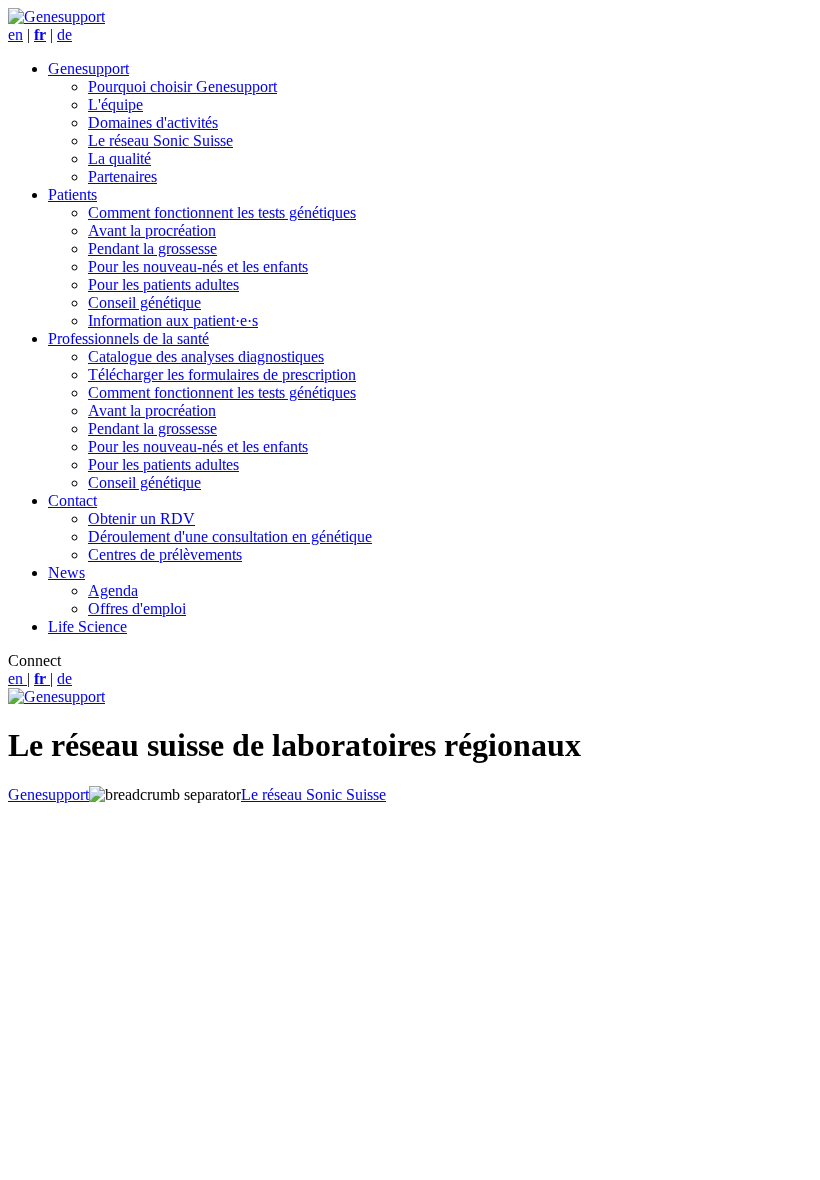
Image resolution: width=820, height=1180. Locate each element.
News (66, 572)
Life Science (87, 626)
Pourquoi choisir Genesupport (182, 86)
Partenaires (122, 176)
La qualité (119, 158)
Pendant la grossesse (152, 248)
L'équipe (115, 104)
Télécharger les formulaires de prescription (222, 374)
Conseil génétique (144, 302)
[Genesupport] (56, 16)
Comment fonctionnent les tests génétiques (222, 212)
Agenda (113, 590)
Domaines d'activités (153, 122)
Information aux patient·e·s (173, 320)
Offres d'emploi (137, 608)
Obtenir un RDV (141, 518)
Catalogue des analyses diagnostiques (206, 356)
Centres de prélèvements (165, 554)
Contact (72, 500)
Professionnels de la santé (128, 338)
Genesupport (88, 68)
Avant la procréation (152, 230)
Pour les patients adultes (163, 284)
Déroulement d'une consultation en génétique (230, 536)
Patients (72, 194)
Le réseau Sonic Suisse (160, 140)
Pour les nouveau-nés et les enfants (198, 266)
